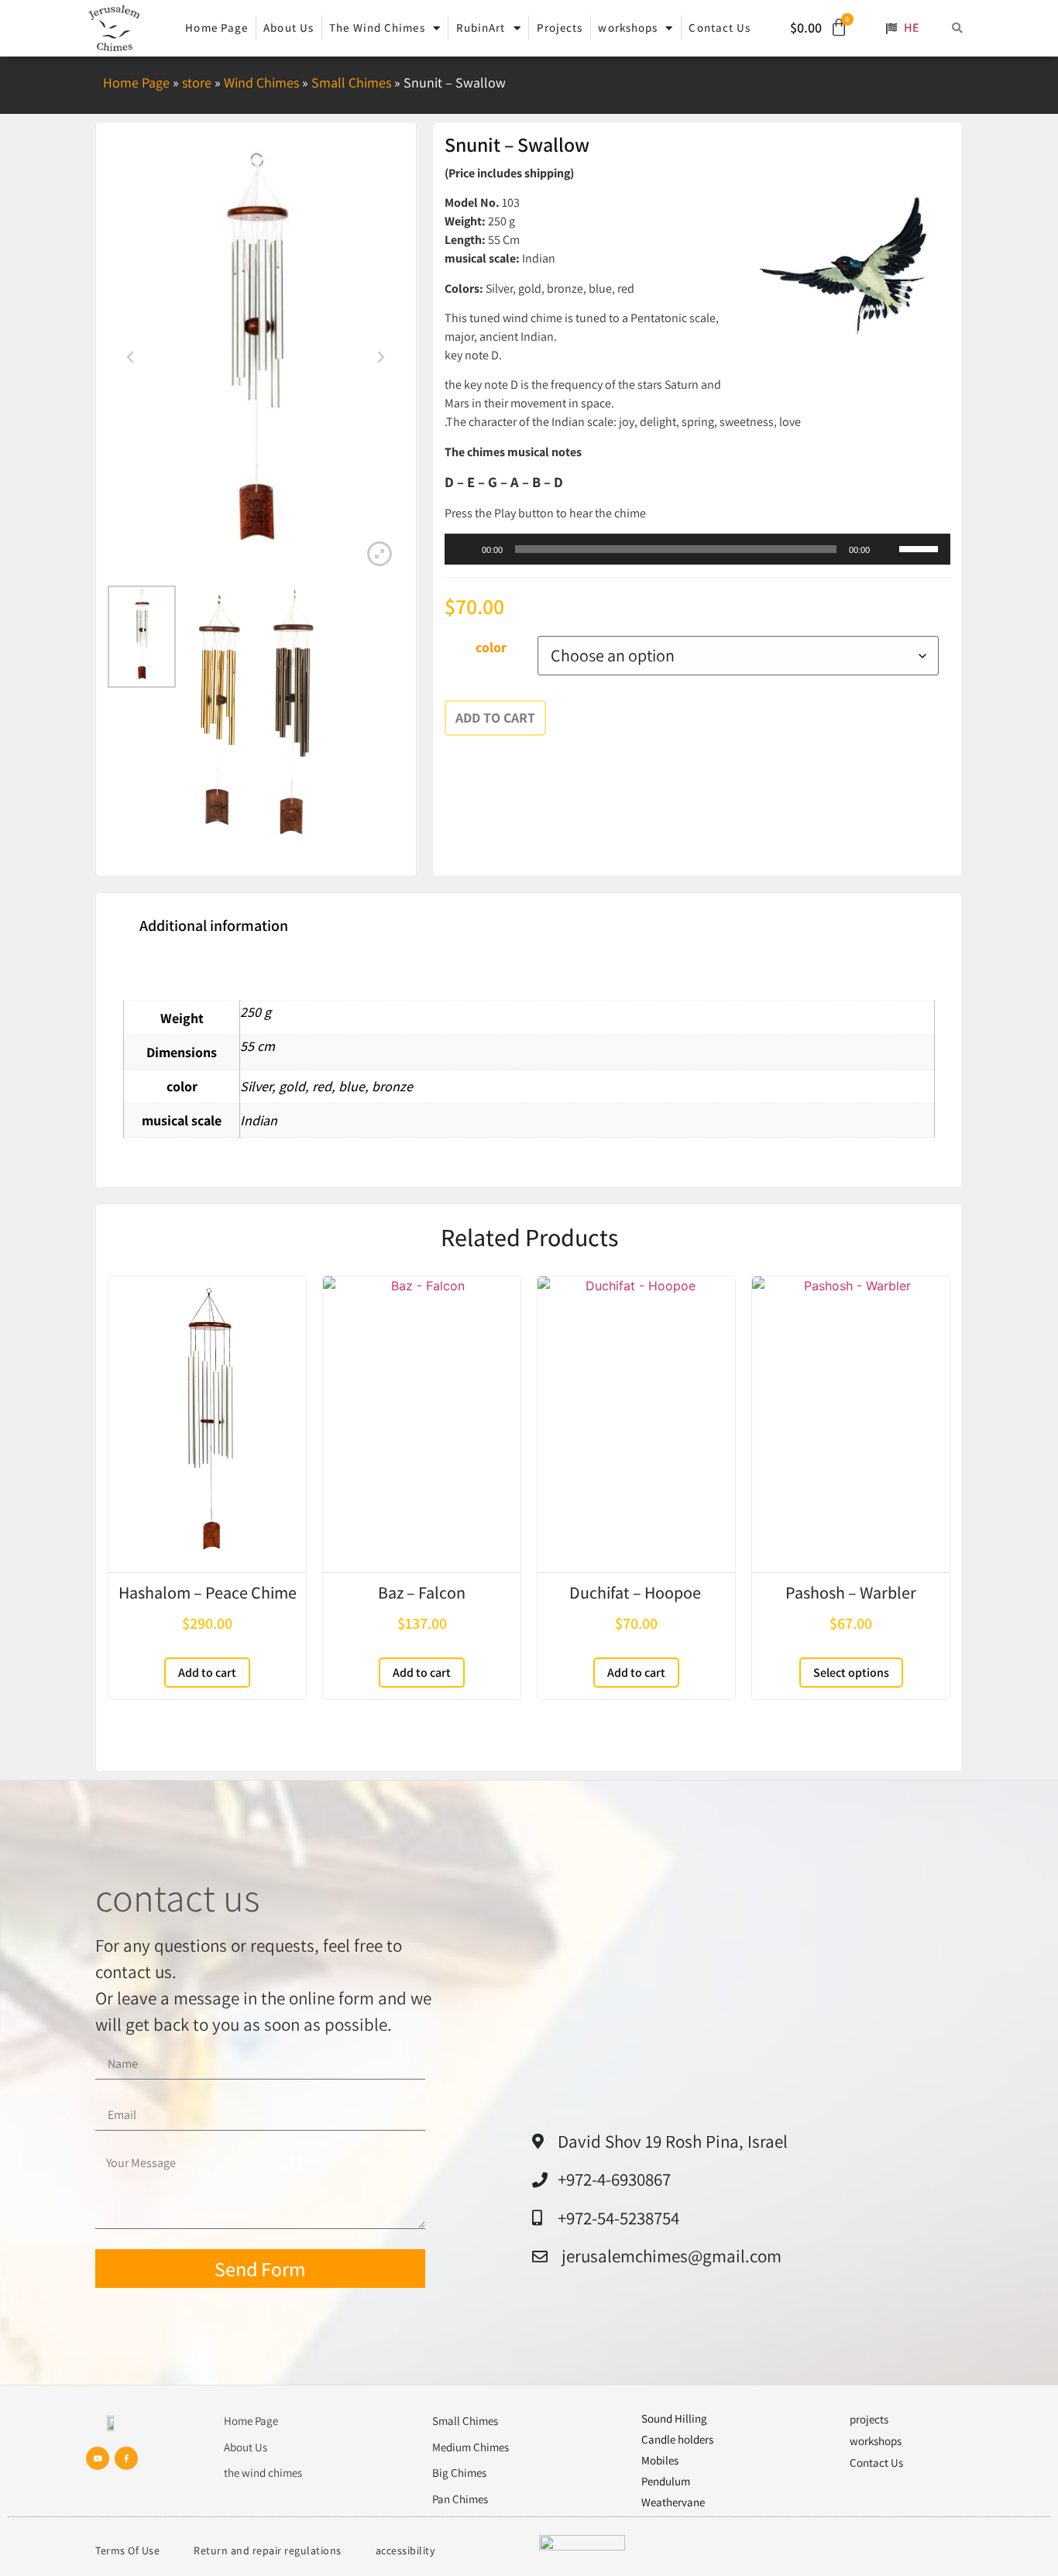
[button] (958, 28)
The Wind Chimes (377, 27)
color (491, 647)
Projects (560, 27)
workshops (628, 27)
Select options (851, 1673)
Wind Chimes (261, 82)
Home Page (216, 27)
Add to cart (495, 718)
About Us (289, 27)
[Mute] (887, 549)
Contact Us (720, 27)
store (197, 82)
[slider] (921, 548)
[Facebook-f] (126, 2458)
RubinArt (481, 27)
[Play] (465, 549)
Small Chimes (351, 82)
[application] (697, 549)
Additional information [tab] (214, 926)
